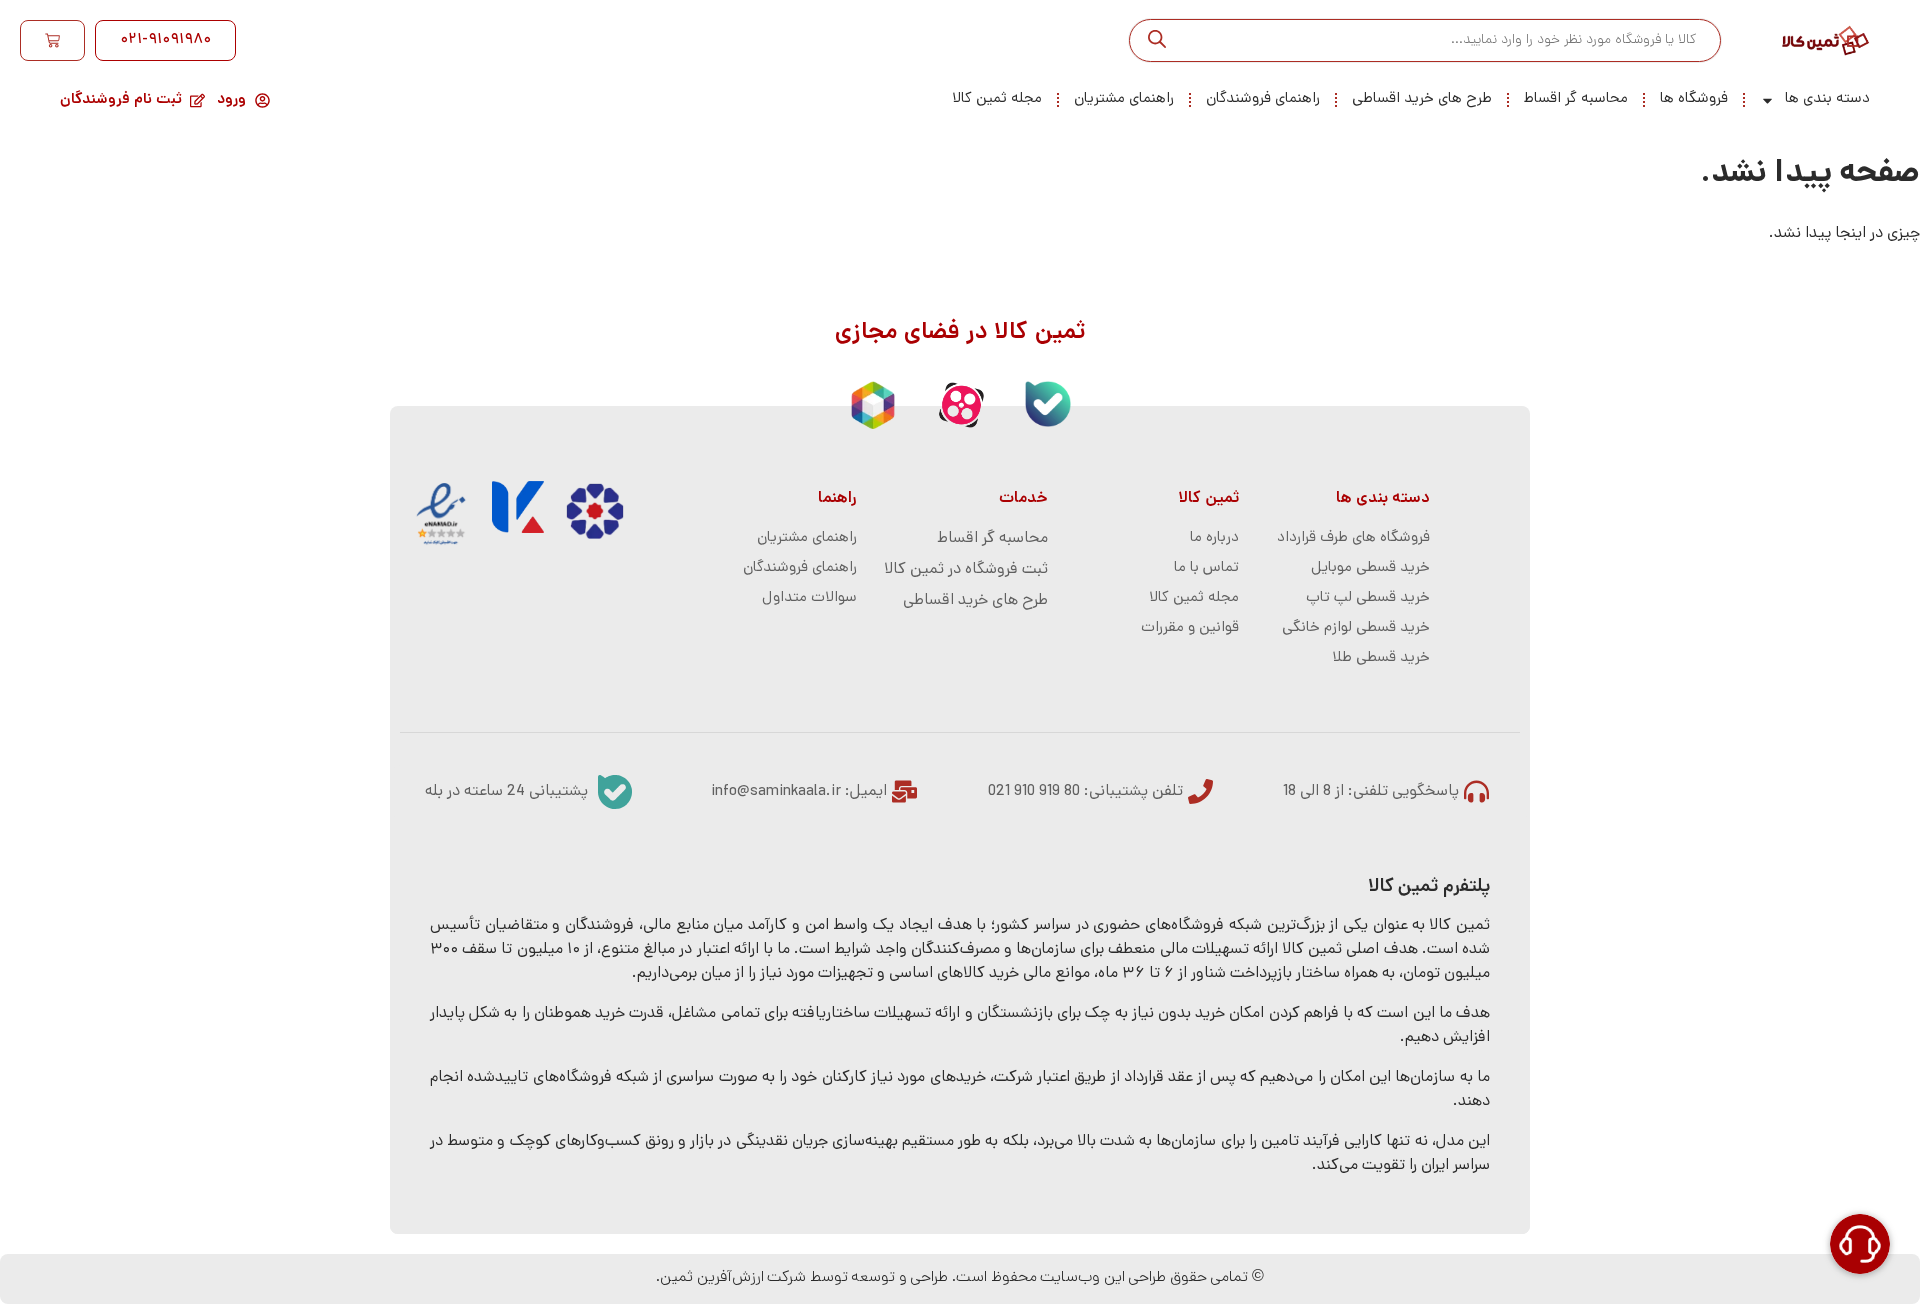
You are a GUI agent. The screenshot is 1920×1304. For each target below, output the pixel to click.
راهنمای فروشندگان (1263, 99)
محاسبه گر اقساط (1576, 99)
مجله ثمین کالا (997, 99)
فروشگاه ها (1694, 99)
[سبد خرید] (52, 40)
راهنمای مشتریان (1124, 99)
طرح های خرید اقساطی (1422, 99)
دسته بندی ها (1827, 99)
